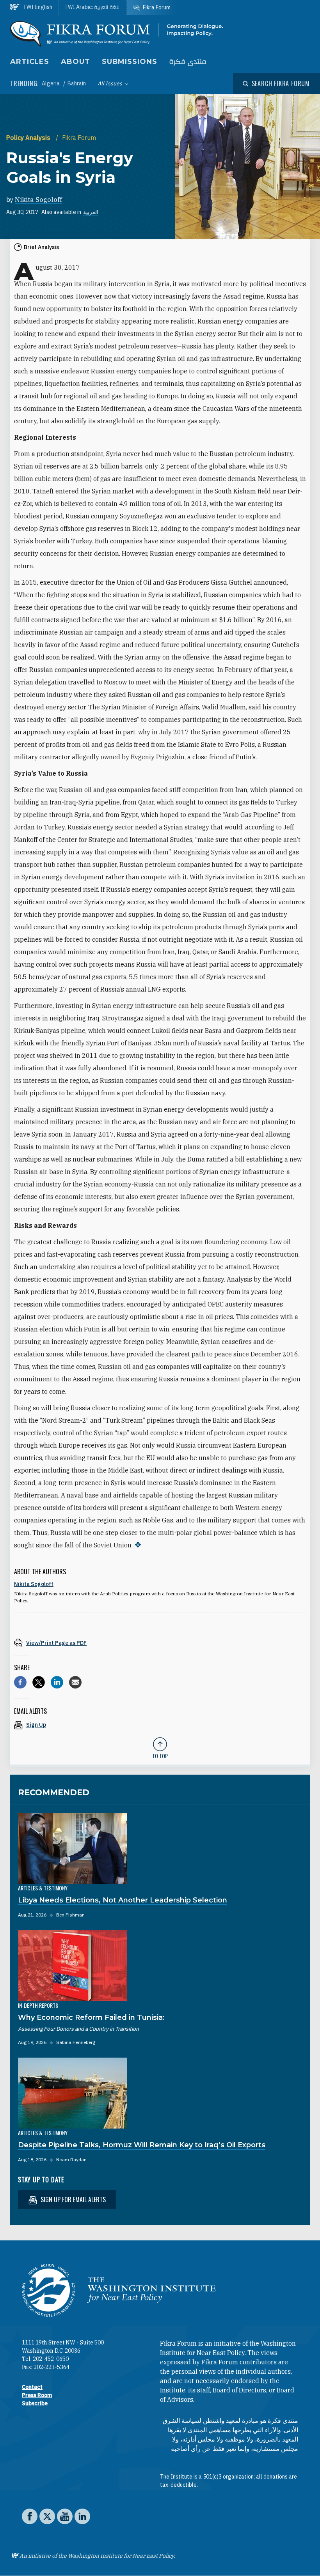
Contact (32, 2387)
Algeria (51, 83)
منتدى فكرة (188, 62)
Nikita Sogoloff (38, 200)
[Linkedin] (57, 1682)
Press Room (37, 2395)
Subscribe (35, 2403)
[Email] (75, 1682)
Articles (30, 62)
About (76, 62)
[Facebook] (20, 1682)
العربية (91, 212)
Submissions (130, 62)
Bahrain (77, 83)
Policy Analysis (29, 138)
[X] (39, 1682)
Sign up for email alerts (72, 2199)
